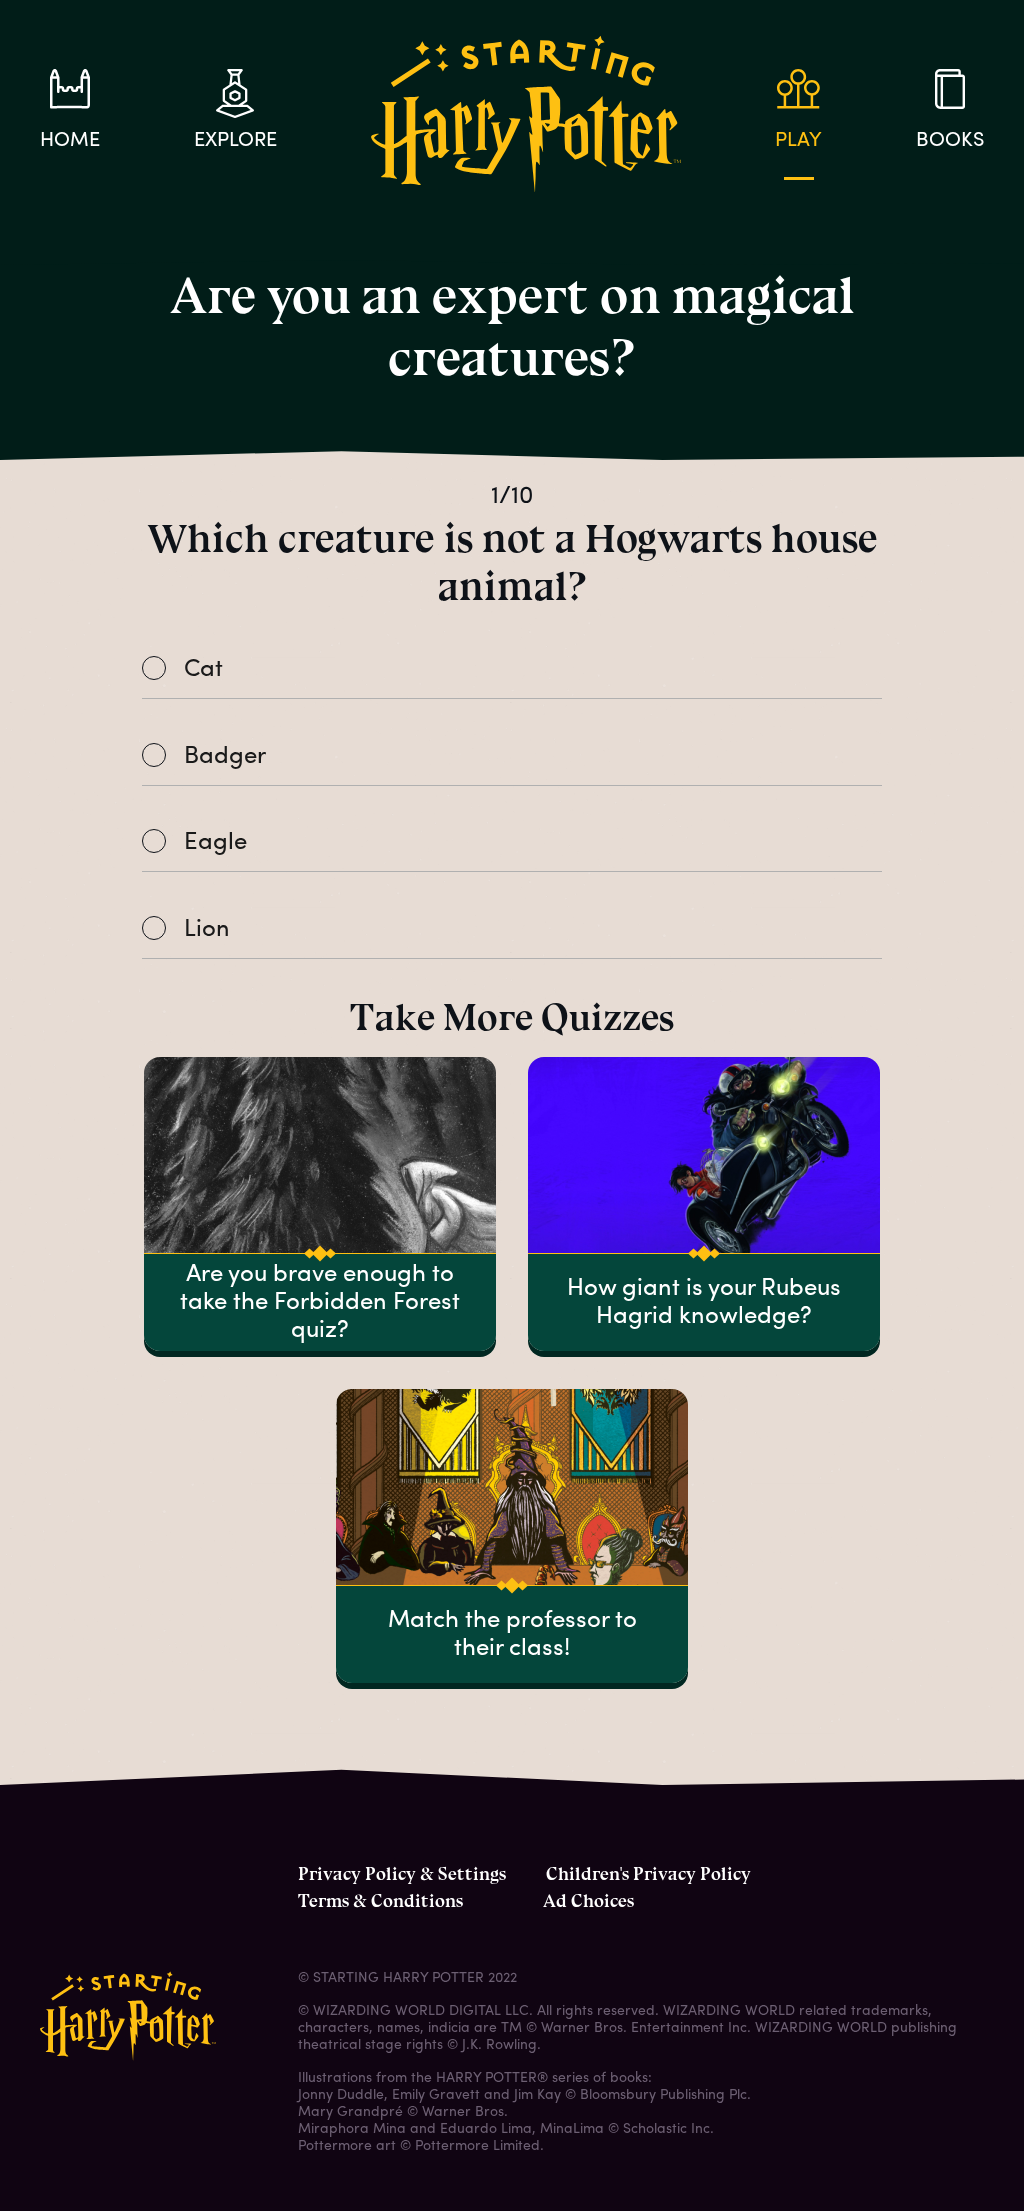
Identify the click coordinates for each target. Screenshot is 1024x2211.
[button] (512, 670)
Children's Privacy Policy (648, 1874)
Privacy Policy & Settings (402, 1874)
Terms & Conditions (380, 1901)
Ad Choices (588, 1901)
